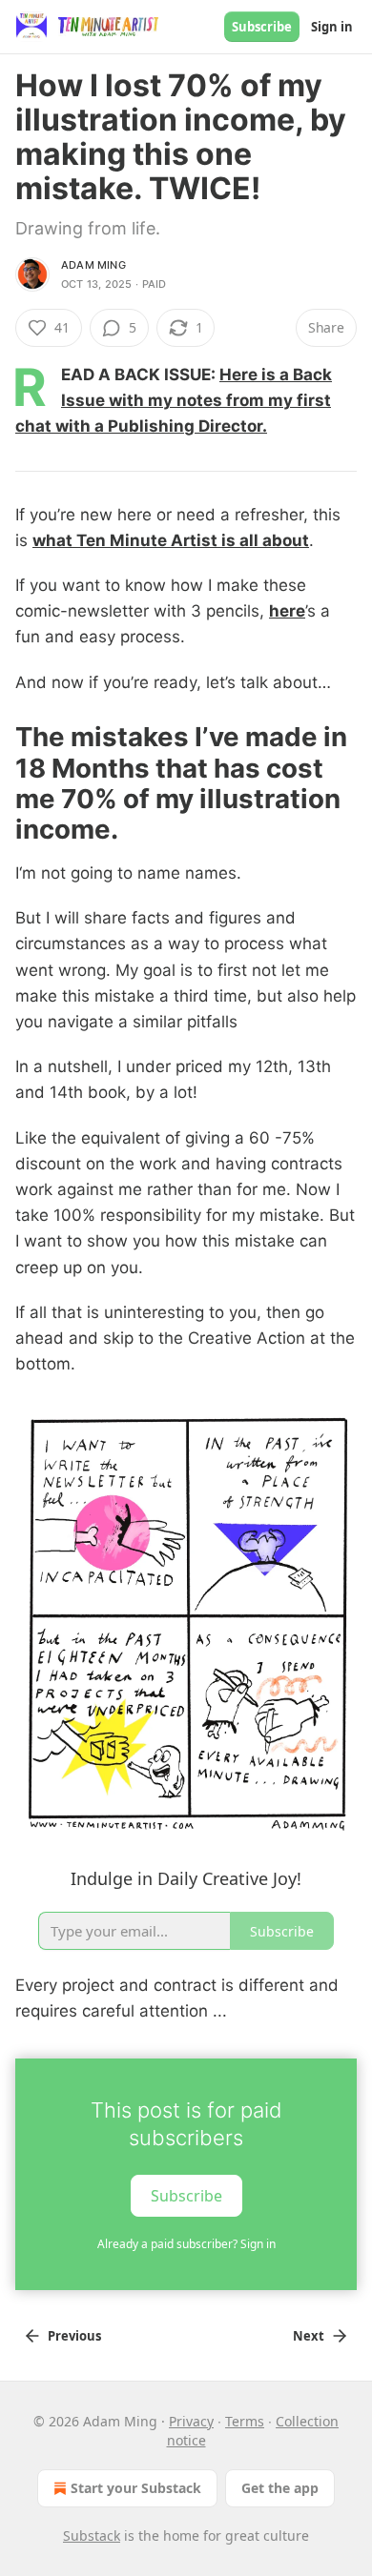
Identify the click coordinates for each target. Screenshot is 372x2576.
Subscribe (262, 27)
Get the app (280, 2488)
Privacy (191, 2421)
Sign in (332, 27)
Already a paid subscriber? (186, 2244)
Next (309, 2336)
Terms (245, 2421)
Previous (74, 2336)
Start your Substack (136, 2488)
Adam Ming (93, 265)
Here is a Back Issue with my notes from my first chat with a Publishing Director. (174, 400)
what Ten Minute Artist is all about (171, 540)
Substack (92, 2535)
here (287, 611)
